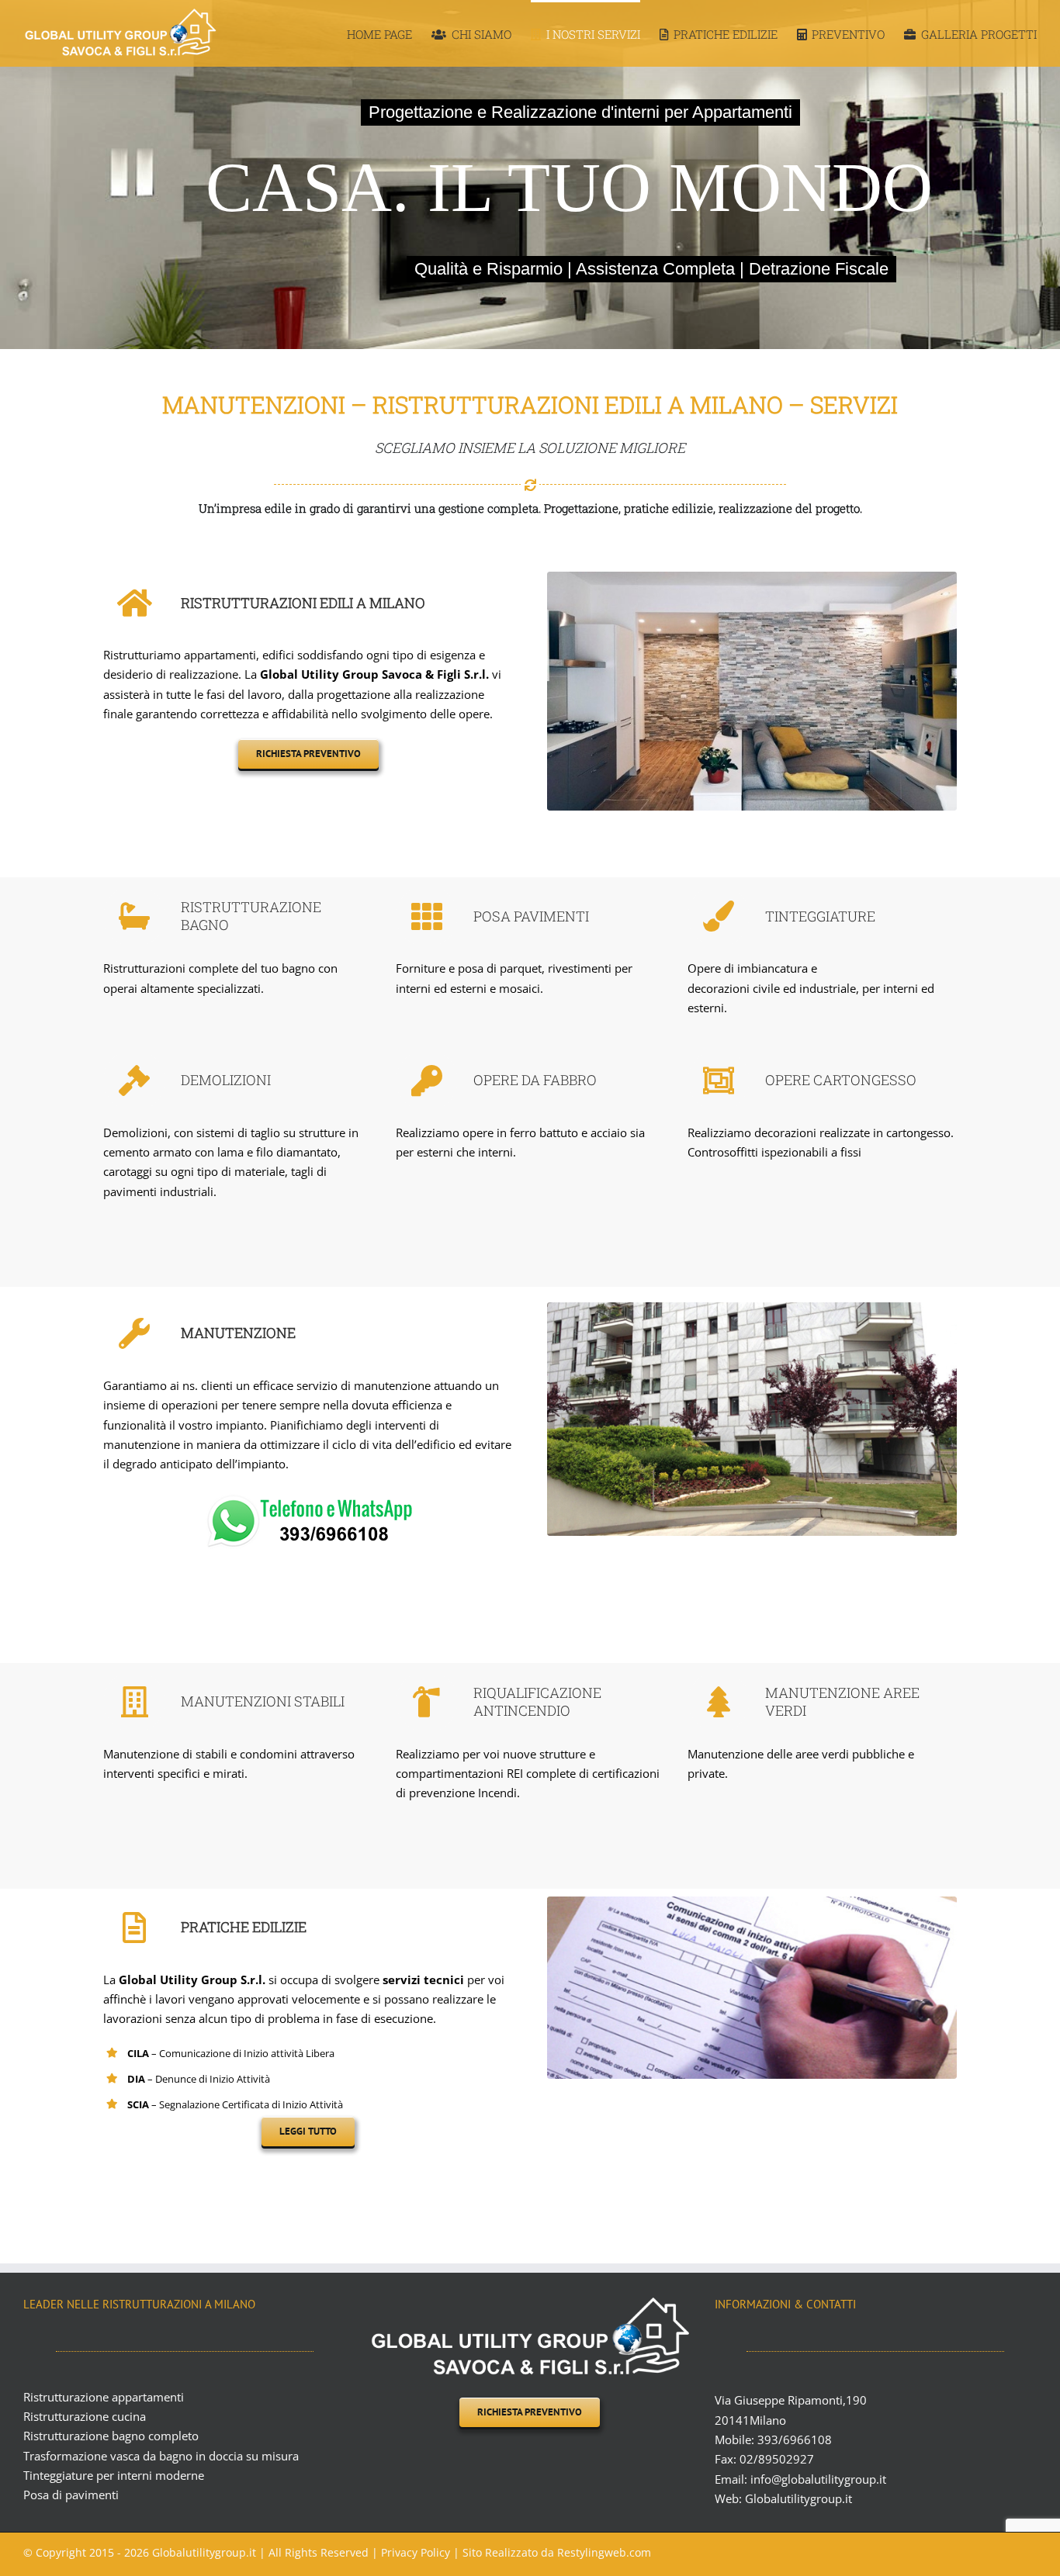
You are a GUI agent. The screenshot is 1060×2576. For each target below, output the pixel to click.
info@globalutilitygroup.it (818, 2479)
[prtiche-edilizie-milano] (752, 1906)
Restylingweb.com (604, 2552)
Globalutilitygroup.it (798, 2498)
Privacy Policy (417, 2552)
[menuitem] (389, 33)
